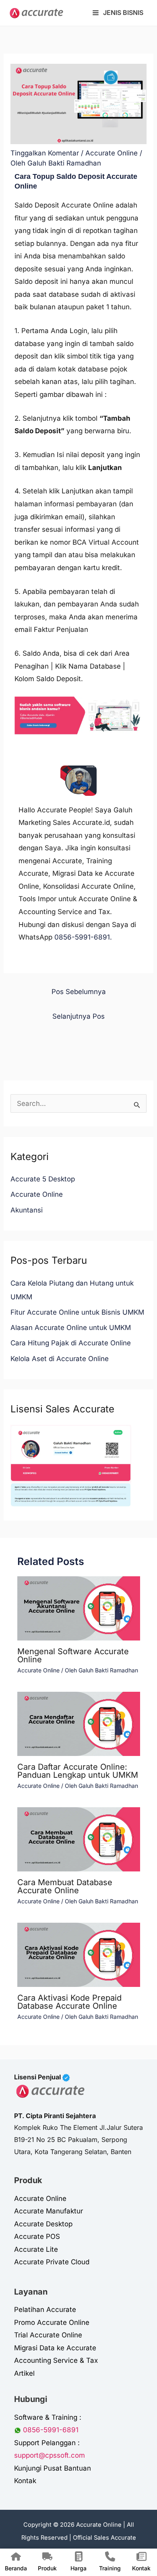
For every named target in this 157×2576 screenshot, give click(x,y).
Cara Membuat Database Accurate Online (65, 1886)
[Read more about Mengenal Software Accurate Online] (79, 1608)
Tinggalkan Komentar (45, 153)
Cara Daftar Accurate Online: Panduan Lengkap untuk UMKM (78, 1771)
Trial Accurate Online (48, 2335)
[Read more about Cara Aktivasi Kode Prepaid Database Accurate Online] (79, 1954)
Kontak (25, 2481)
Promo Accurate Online (52, 2322)
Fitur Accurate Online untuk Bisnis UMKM (77, 1312)
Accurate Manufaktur (49, 2211)
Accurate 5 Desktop (43, 1179)
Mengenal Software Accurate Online (73, 1655)
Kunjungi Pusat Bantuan (53, 2468)
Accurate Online (112, 153)
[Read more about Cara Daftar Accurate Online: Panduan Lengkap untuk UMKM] (79, 1723)
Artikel (24, 2373)
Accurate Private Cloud (52, 2262)
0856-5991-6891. (83, 937)
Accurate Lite (36, 2249)
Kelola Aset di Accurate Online (60, 1359)
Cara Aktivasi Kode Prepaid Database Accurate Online (69, 2002)
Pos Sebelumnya (79, 992)
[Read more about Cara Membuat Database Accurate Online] (79, 1839)
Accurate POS (37, 2236)
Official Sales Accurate (104, 2538)
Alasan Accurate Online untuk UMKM (71, 1328)
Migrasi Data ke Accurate (55, 2348)
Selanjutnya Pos (78, 1016)
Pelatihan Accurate (45, 2310)
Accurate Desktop (43, 2224)
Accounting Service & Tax (56, 2360)
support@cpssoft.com (50, 2455)
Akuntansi (27, 1210)
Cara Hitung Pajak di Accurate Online (71, 1343)
